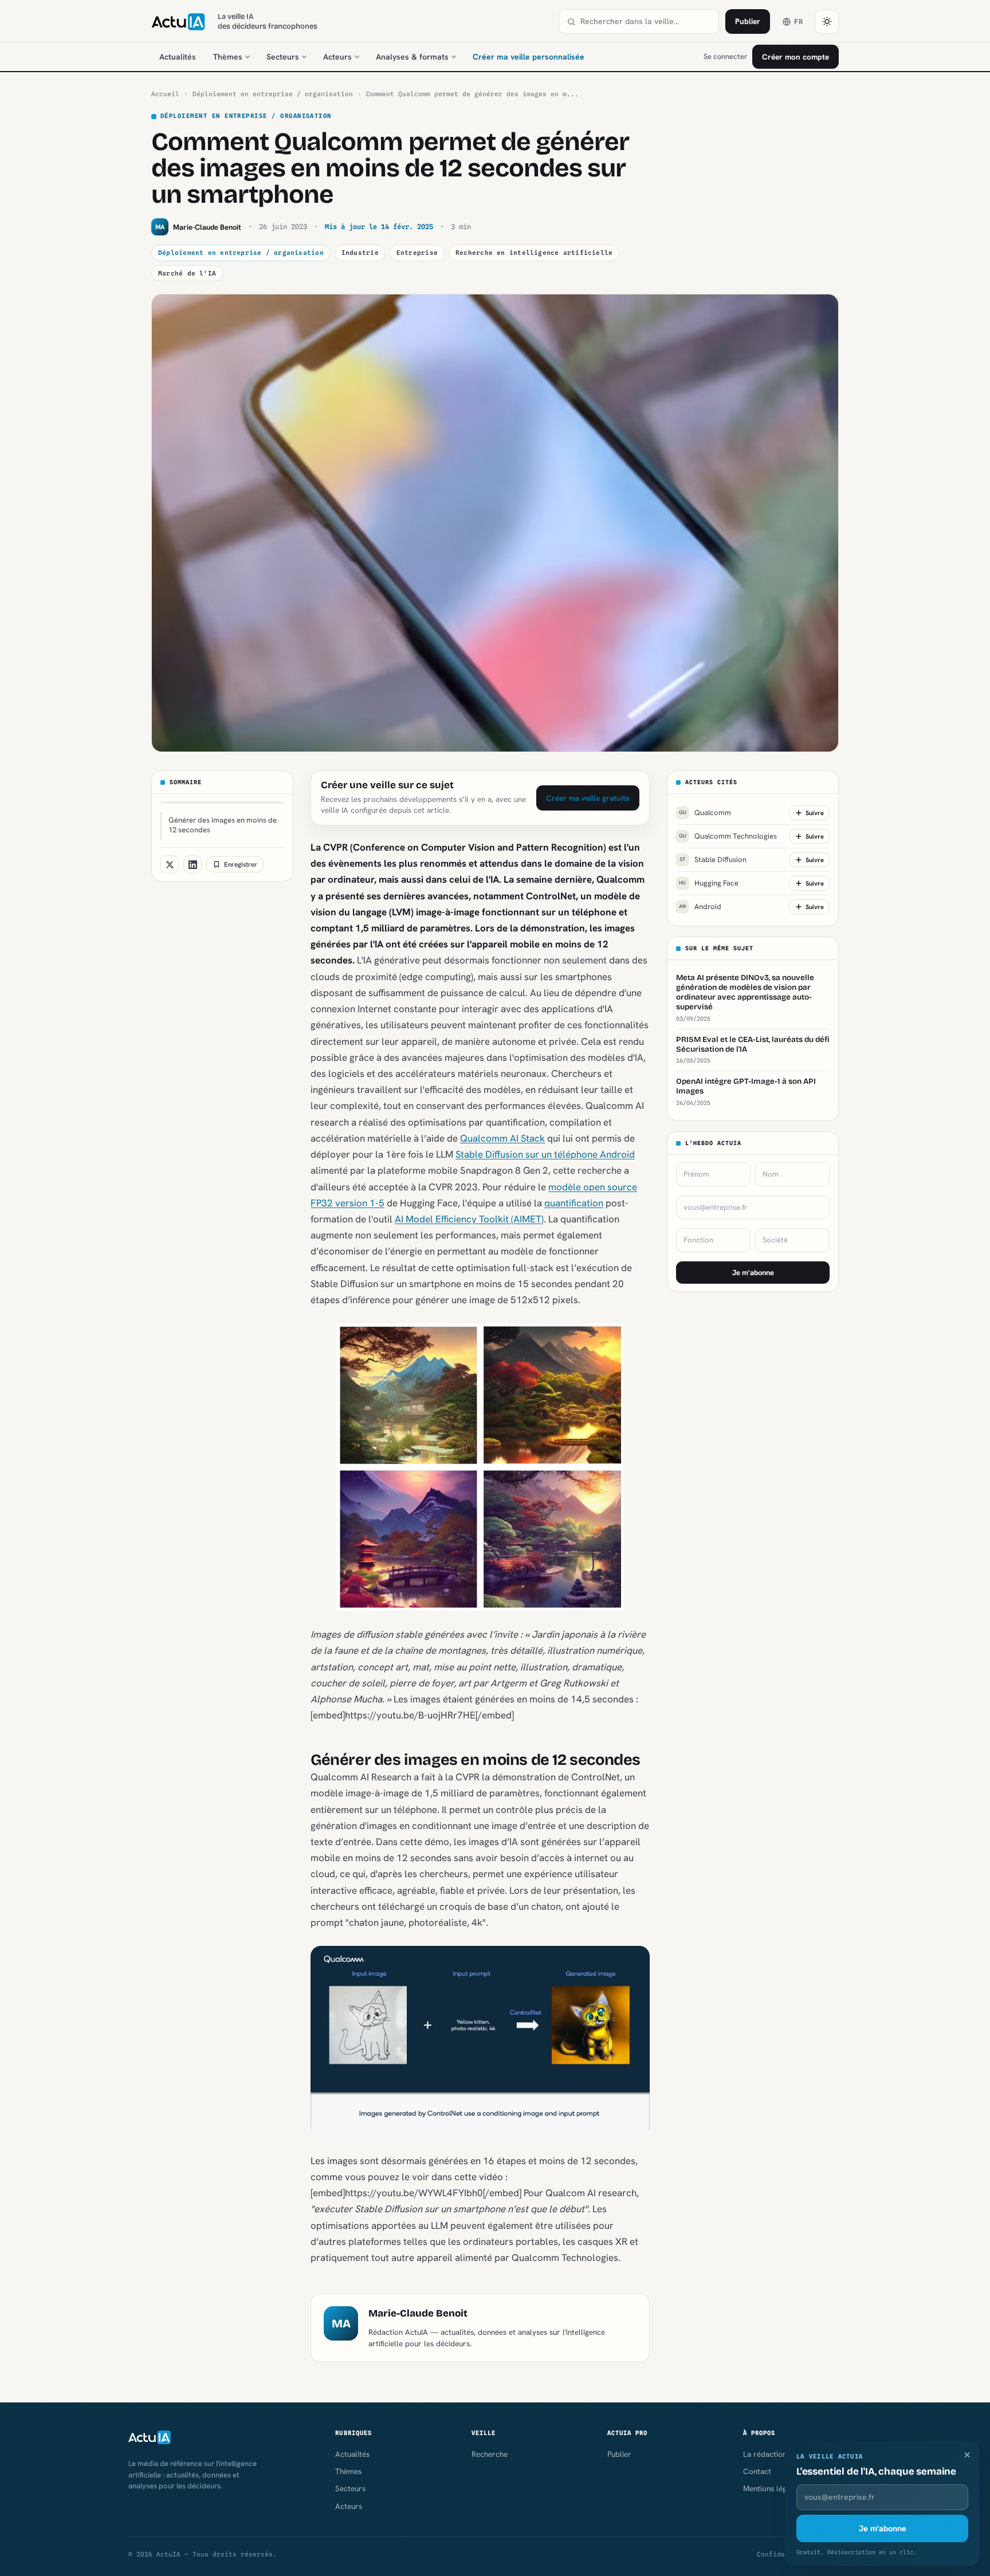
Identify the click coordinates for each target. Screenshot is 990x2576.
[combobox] (646, 21)
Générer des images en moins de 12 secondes (223, 825)
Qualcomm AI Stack (502, 1138)
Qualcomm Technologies (728, 837)
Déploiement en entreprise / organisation (273, 94)
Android (700, 907)
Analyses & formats (412, 57)
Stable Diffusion (713, 860)
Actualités (178, 57)
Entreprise (417, 253)
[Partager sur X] (170, 864)
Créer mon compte (795, 57)
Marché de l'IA (187, 273)
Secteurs (283, 57)
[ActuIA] (178, 22)
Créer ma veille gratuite (588, 798)
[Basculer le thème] (827, 22)
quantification (574, 1203)
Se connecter (725, 56)
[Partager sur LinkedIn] (192, 864)
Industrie (360, 253)
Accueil (165, 94)
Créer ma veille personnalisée (529, 57)
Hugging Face (709, 884)
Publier (748, 21)
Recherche (490, 2454)
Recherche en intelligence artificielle (534, 253)
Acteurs (337, 57)
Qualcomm (705, 813)
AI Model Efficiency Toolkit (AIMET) (469, 1219)
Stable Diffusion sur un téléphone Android (545, 1154)
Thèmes (228, 57)
